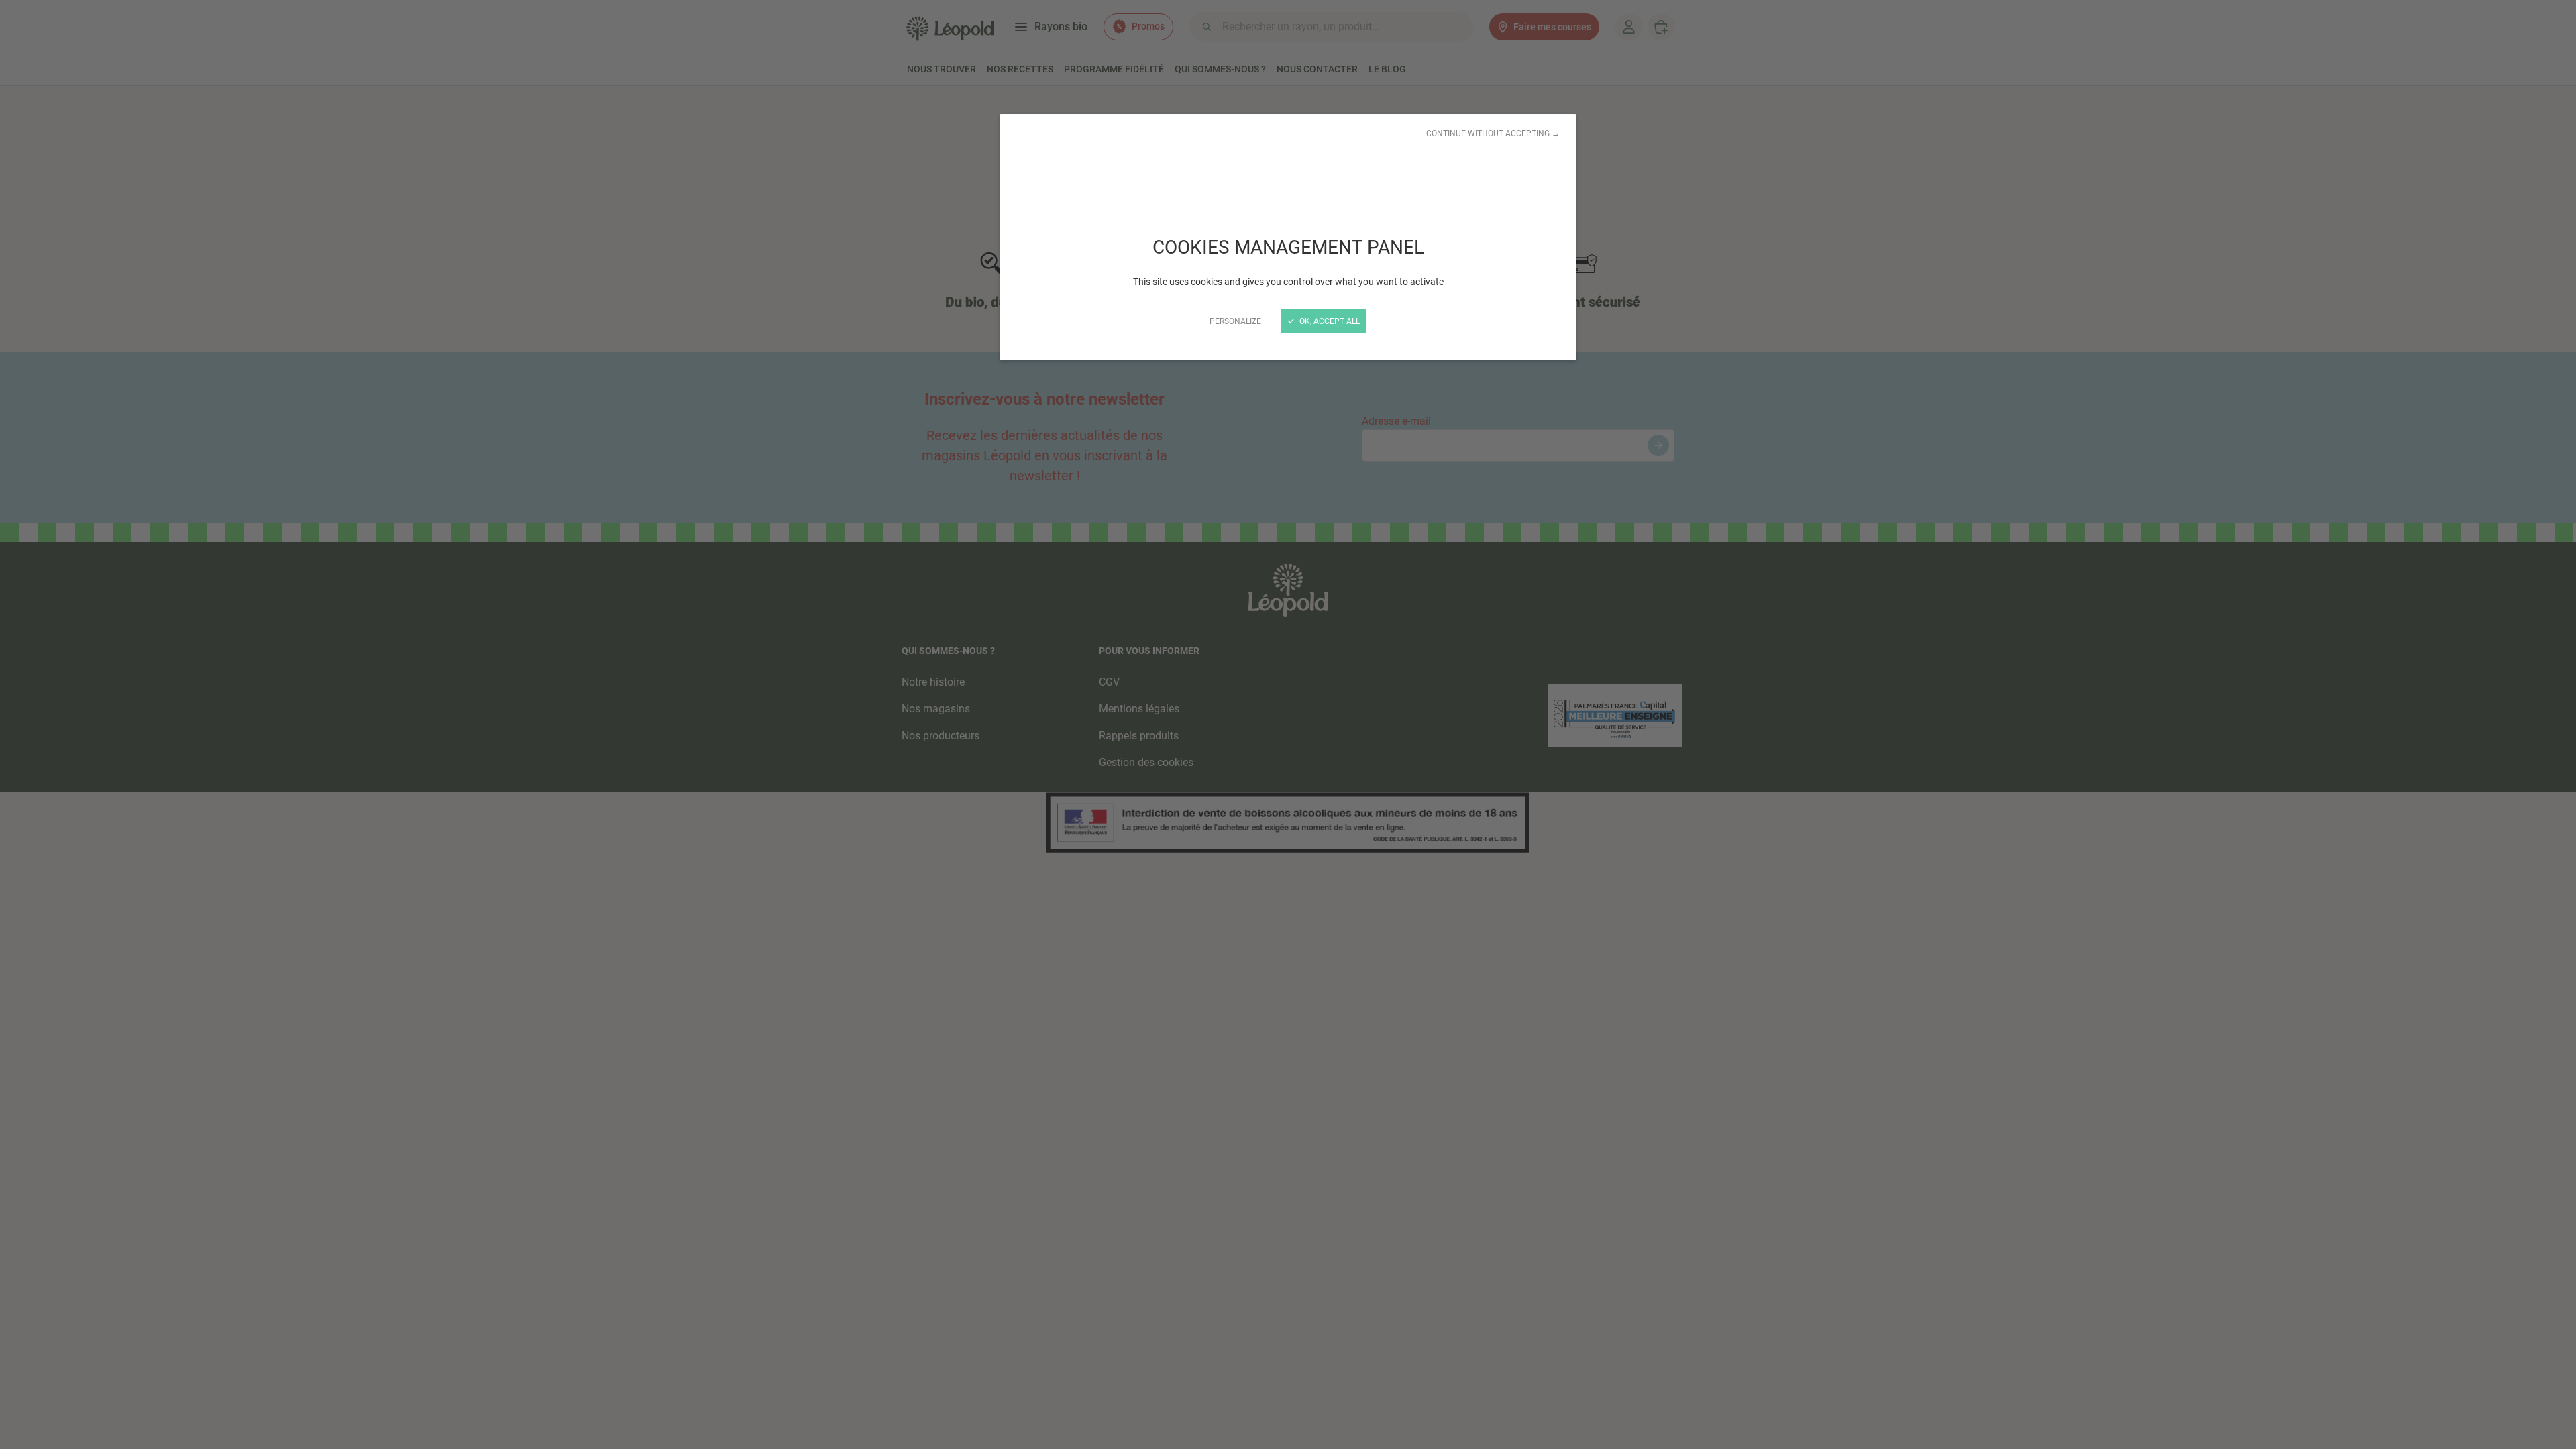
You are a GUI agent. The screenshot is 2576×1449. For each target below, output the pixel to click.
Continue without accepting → (1493, 133)
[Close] (1288, 724)
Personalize (1235, 321)
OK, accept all (1329, 321)
